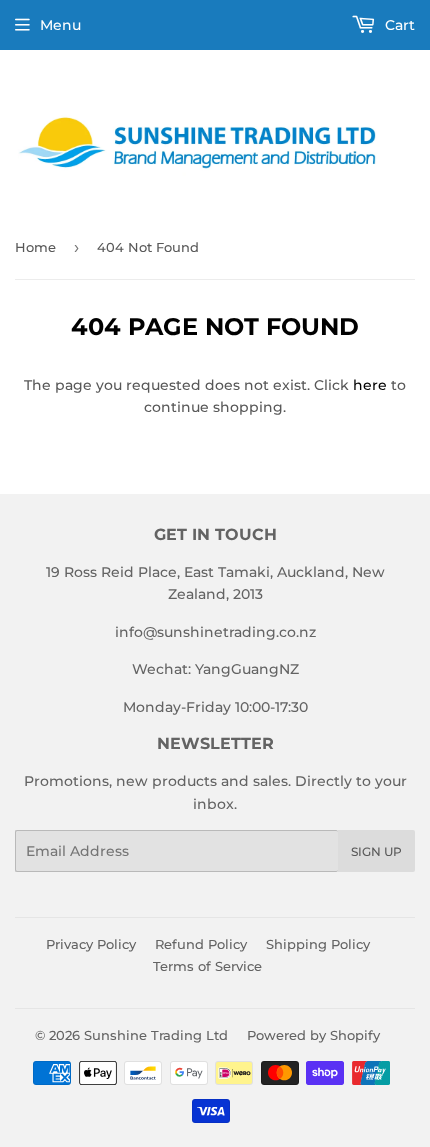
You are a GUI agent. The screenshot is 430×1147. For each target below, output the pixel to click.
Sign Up (376, 851)
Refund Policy (201, 944)
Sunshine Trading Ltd (156, 1035)
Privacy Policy (91, 944)
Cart (398, 25)
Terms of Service (207, 966)
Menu (60, 25)
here (370, 385)
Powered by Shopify (313, 1035)
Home (35, 247)
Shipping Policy (318, 944)
